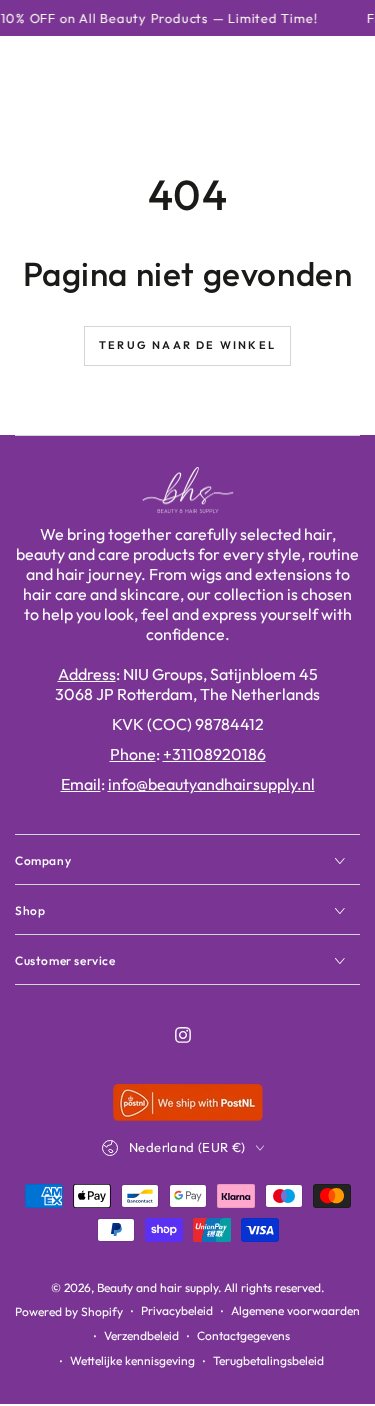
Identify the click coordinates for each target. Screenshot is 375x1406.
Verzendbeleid (141, 1335)
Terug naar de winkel (187, 345)
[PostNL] (188, 1114)
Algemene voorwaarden (295, 1310)
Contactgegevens (243, 1335)
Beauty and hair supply (157, 1287)
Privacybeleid (177, 1310)
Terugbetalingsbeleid (268, 1360)
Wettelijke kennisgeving (132, 1360)
